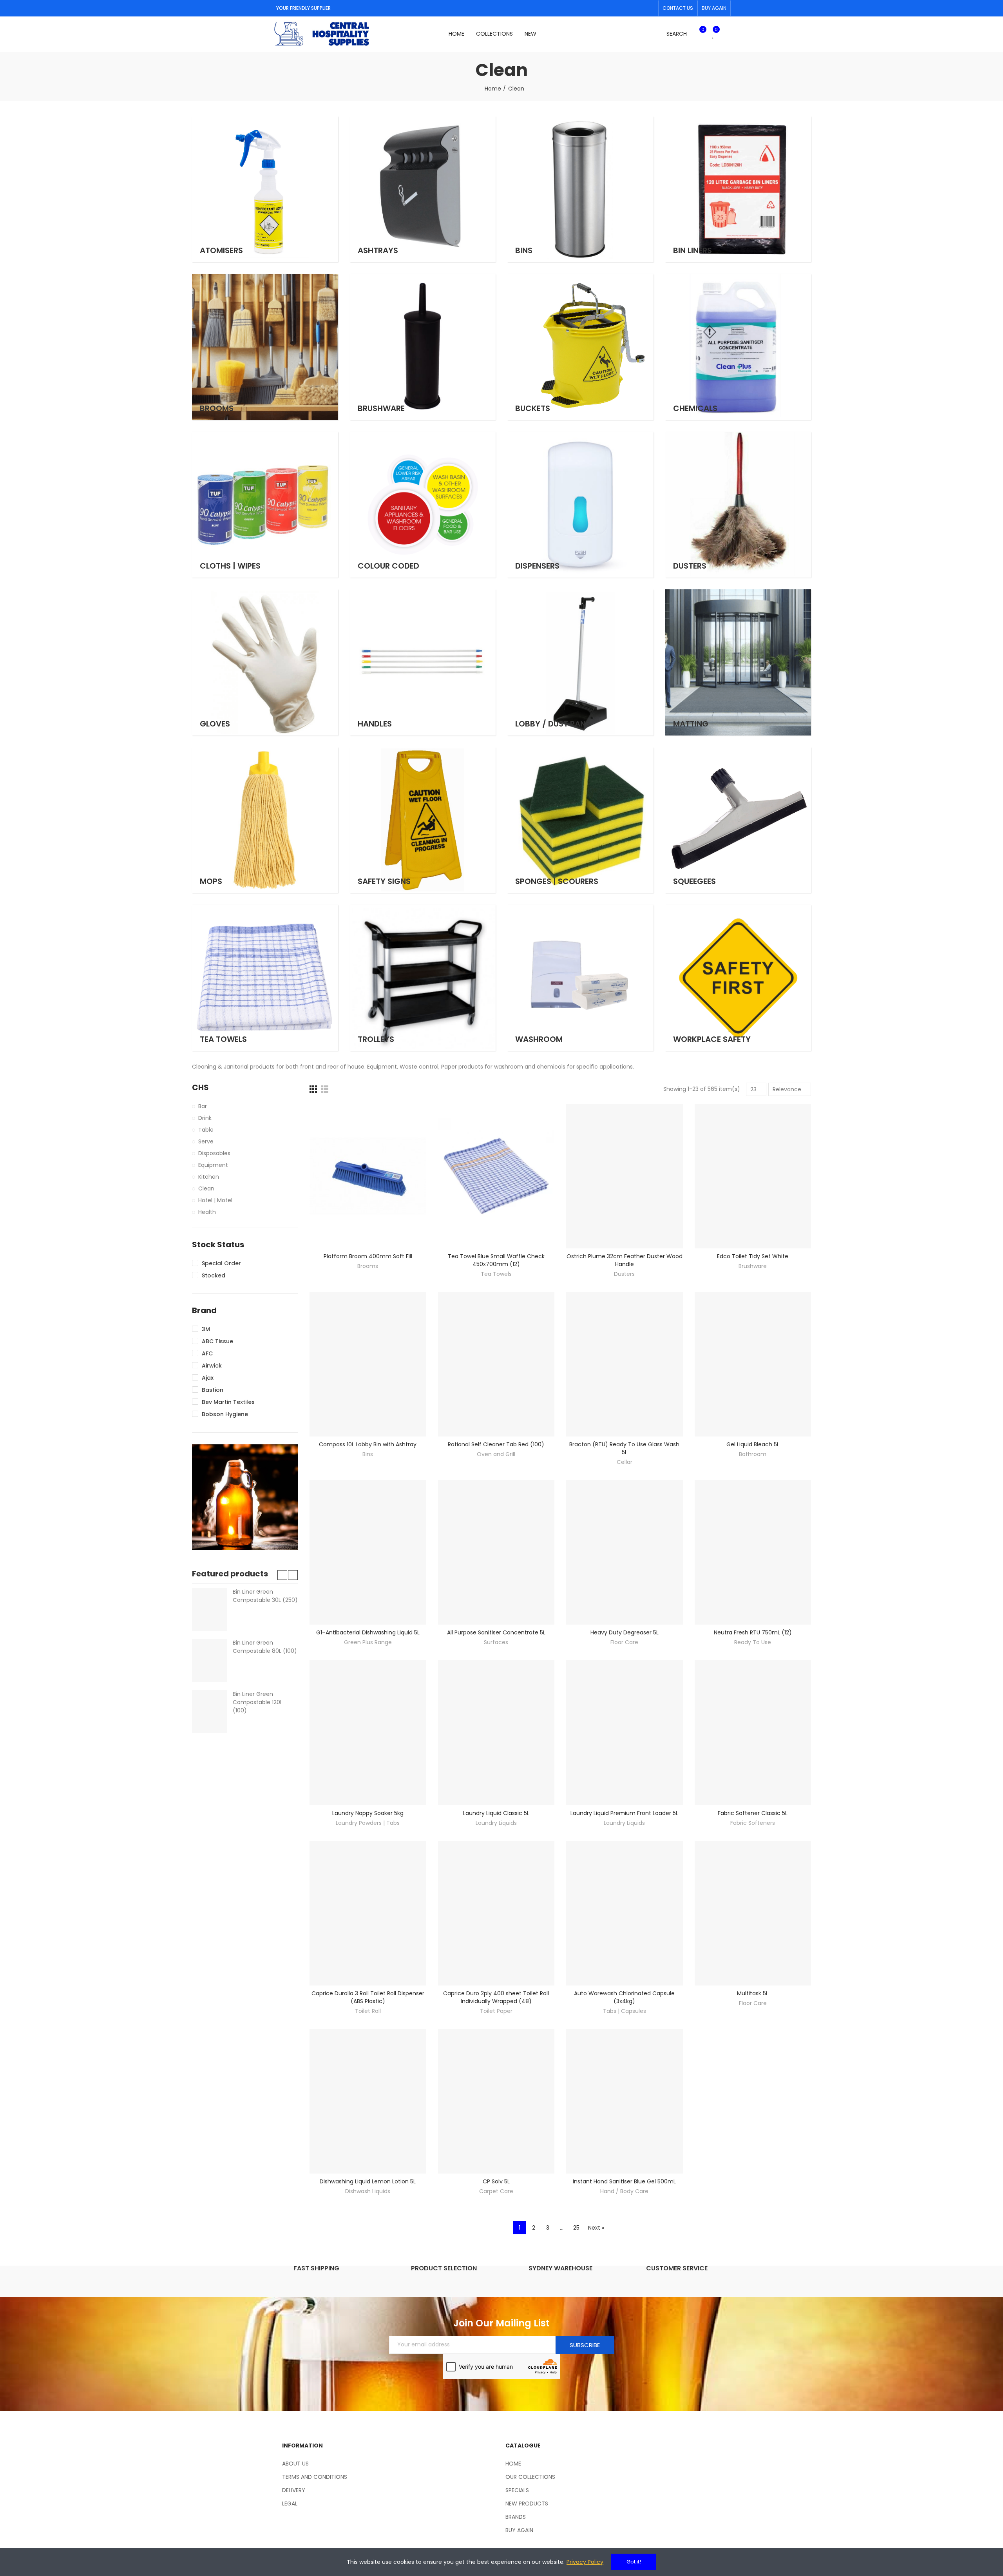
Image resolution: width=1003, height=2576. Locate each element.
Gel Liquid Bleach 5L (753, 1444)
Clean (206, 1188)
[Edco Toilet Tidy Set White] (753, 1176)
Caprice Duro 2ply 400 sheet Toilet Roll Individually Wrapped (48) (496, 1997)
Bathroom (753, 1454)
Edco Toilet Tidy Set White (753, 1256)
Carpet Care (496, 2191)
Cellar (625, 1462)
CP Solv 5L (496, 2181)
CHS (200, 1088)
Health (207, 1212)
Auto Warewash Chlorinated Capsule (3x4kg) (624, 1997)
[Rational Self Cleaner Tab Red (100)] (496, 1364)
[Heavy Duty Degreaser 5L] (625, 1552)
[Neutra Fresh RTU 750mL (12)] (753, 1552)
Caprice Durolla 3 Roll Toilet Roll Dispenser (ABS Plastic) (368, 1997)
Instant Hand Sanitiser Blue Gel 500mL (624, 2181)
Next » (596, 2228)
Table (206, 1130)
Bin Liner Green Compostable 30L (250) (265, 1596)
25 (576, 2228)
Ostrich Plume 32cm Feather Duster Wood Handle (625, 1260)
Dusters (624, 1274)
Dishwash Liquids (368, 2191)
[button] (678, 8)
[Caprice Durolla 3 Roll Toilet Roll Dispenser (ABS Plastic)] (368, 1913)
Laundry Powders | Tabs (368, 1823)
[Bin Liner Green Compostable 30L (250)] (209, 1609)
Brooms (368, 1266)
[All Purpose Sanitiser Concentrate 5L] (496, 1552)
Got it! (634, 2562)
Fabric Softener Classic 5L (753, 1813)
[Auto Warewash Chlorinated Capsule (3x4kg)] (625, 1913)
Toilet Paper (496, 2011)
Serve (206, 1141)
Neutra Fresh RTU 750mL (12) (753, 1632)
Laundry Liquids (496, 1823)
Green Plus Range (368, 1642)
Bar (203, 1106)
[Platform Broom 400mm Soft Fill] (368, 1176)
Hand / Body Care (624, 2191)
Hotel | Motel (215, 1200)
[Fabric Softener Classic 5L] (753, 1733)
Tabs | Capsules (625, 2011)
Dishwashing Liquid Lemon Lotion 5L (368, 2181)
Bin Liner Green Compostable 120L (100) (258, 1702)
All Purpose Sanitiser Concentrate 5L (496, 1632)
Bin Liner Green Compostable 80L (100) (265, 1647)
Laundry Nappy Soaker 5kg (368, 1813)
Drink (205, 1118)
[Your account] (727, 34)
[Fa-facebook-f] (637, 8)
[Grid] (313, 1089)
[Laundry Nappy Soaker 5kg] (368, 1733)
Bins (368, 1454)
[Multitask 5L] (753, 1913)
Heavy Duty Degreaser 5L (625, 1632)
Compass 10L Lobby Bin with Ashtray (368, 1444)
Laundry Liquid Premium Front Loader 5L (624, 1813)
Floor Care (624, 1642)
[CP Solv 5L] (496, 2101)
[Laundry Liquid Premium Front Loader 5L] (625, 1733)
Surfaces (496, 1642)
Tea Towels (496, 1274)
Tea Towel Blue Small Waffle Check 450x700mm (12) (496, 1260)
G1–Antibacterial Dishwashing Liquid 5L (368, 1632)
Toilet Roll (368, 2011)
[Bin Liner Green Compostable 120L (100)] (209, 1712)
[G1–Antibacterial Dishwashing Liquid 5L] (368, 1552)
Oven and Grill (496, 1454)
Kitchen (209, 1177)
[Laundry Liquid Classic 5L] (496, 1733)
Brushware (753, 1266)
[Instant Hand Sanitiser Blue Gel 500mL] (625, 2101)
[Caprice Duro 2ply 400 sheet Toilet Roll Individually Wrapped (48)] (496, 1913)
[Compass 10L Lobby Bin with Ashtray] (368, 1364)
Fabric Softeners (753, 1823)
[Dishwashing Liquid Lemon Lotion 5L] (368, 2101)
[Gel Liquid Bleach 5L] (753, 1364)
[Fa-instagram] (650, 8)
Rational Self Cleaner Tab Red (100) (496, 1444)
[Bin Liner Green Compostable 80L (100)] (209, 1660)
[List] (325, 1089)
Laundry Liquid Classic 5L (496, 1813)
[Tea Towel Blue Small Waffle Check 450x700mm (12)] (496, 1176)
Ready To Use (753, 1642)
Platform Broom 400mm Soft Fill (368, 1256)
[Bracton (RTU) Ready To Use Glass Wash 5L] (625, 1364)
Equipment (213, 1165)
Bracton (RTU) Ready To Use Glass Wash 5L (624, 1448)
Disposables (214, 1153)
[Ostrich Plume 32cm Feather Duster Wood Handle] (625, 1176)
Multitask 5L (753, 1993)
